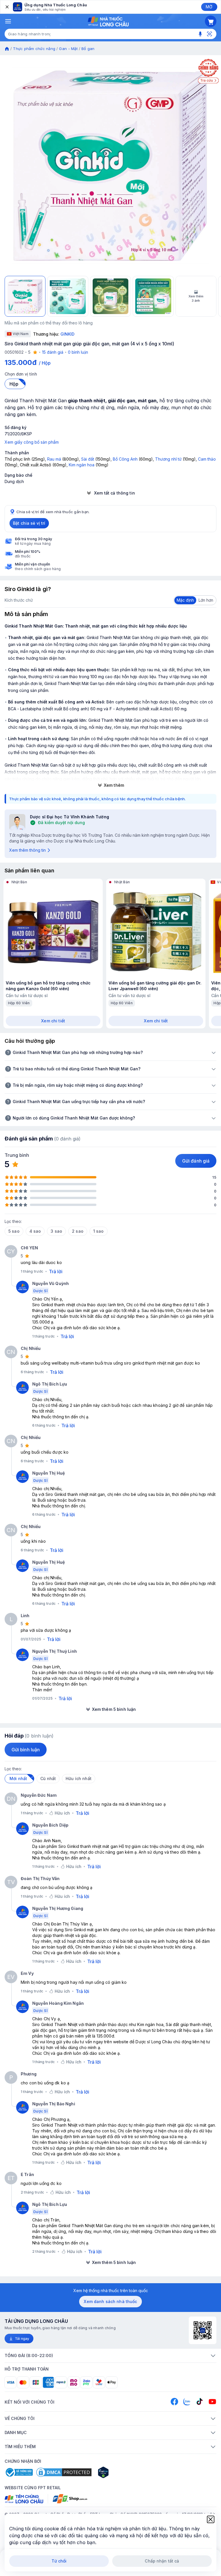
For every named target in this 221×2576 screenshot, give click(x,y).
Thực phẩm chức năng (34, 49)
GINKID (67, 334)
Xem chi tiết (53, 1021)
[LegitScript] (124, 2472)
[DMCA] (64, 2472)
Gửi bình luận (26, 1750)
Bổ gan (88, 49)
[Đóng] (7, 7)
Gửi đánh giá (196, 1161)
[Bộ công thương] (19, 2472)
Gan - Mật (68, 49)
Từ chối (59, 2561)
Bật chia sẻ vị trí (29, 523)
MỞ (209, 7)
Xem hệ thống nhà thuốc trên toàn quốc (111, 2291)
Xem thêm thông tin (27, 850)
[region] (110, 166)
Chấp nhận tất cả (162, 2561)
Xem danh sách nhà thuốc (110, 2301)
